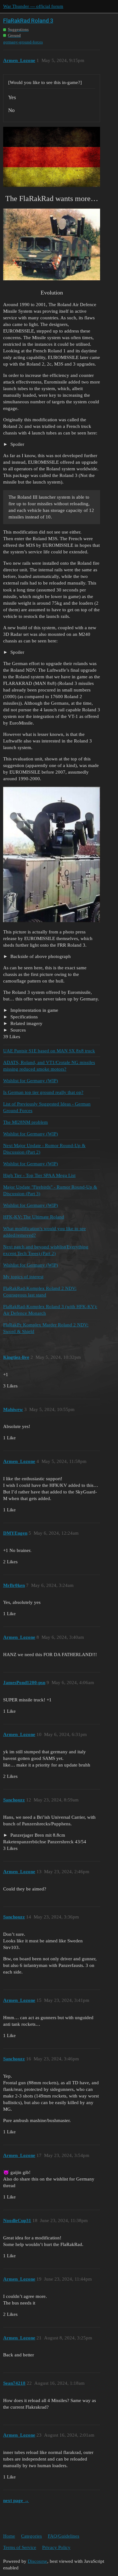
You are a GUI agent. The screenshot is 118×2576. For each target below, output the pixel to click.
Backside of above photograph (40, 956)
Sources (17, 1030)
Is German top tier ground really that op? (43, 1092)
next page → (16, 2500)
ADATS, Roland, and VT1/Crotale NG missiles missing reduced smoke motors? (49, 1066)
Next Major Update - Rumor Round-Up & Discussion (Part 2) (44, 1149)
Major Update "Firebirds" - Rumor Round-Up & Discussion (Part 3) (50, 1190)
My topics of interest (23, 1277)
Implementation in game (34, 1010)
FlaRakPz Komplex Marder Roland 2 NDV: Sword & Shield (46, 1328)
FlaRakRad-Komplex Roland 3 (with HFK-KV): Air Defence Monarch (50, 1310)
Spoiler (17, 444)
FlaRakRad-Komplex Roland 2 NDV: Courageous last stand (40, 1292)
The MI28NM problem (25, 1122)
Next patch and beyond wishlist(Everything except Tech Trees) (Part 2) (46, 1250)
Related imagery (26, 1023)
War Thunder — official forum (33, 6)
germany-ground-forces (23, 42)
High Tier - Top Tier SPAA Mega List (39, 1175)
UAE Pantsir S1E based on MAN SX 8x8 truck (49, 1051)
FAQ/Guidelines (64, 2536)
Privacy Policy (56, 2547)
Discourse (37, 2561)
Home (9, 2536)
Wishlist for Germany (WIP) (31, 1081)
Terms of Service (20, 2547)
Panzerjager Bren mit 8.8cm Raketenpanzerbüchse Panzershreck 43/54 (45, 1838)
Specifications (23, 1017)
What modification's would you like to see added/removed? (45, 1232)
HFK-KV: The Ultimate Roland (34, 1217)
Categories (31, 2536)
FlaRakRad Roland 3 (28, 21)
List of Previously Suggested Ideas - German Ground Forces (47, 1107)
